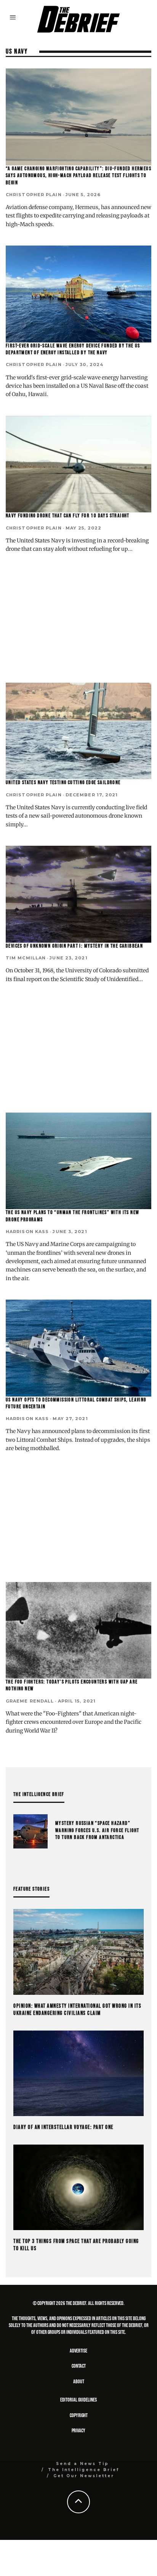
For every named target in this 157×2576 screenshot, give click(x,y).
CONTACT (79, 2366)
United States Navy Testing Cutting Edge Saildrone (63, 782)
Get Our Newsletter (84, 2476)
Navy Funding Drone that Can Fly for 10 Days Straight (68, 516)
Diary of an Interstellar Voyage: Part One (63, 2127)
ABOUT (79, 2382)
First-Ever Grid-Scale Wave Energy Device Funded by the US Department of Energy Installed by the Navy (73, 349)
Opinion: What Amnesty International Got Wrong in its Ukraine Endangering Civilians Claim (77, 2010)
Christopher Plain (34, 195)
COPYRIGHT (79, 2415)
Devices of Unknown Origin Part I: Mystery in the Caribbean (74, 946)
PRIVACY (78, 2431)
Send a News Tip (83, 2464)
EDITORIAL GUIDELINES (78, 2400)
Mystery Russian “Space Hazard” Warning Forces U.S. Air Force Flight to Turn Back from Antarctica (97, 1830)
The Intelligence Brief (84, 2470)
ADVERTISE (78, 2351)
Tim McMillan (26, 958)
